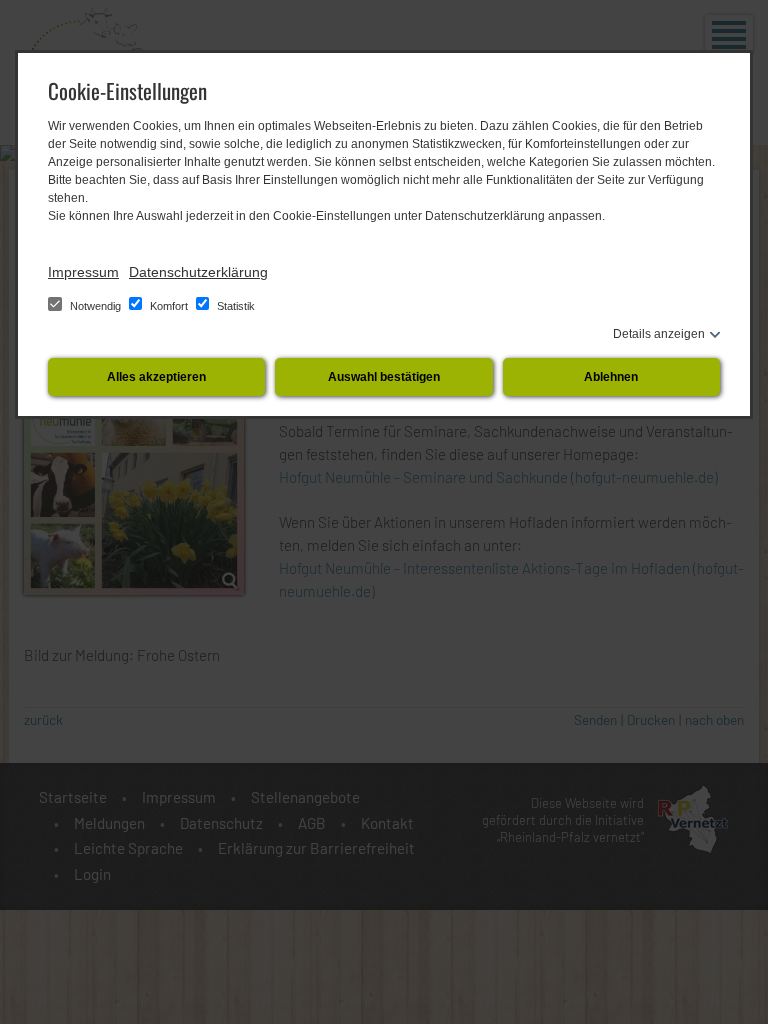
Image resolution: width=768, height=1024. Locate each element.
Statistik (234, 306)
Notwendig (95, 306)
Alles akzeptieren (156, 377)
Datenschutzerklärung (198, 272)
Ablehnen (611, 377)
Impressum (83, 272)
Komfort (169, 306)
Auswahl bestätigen (384, 377)
